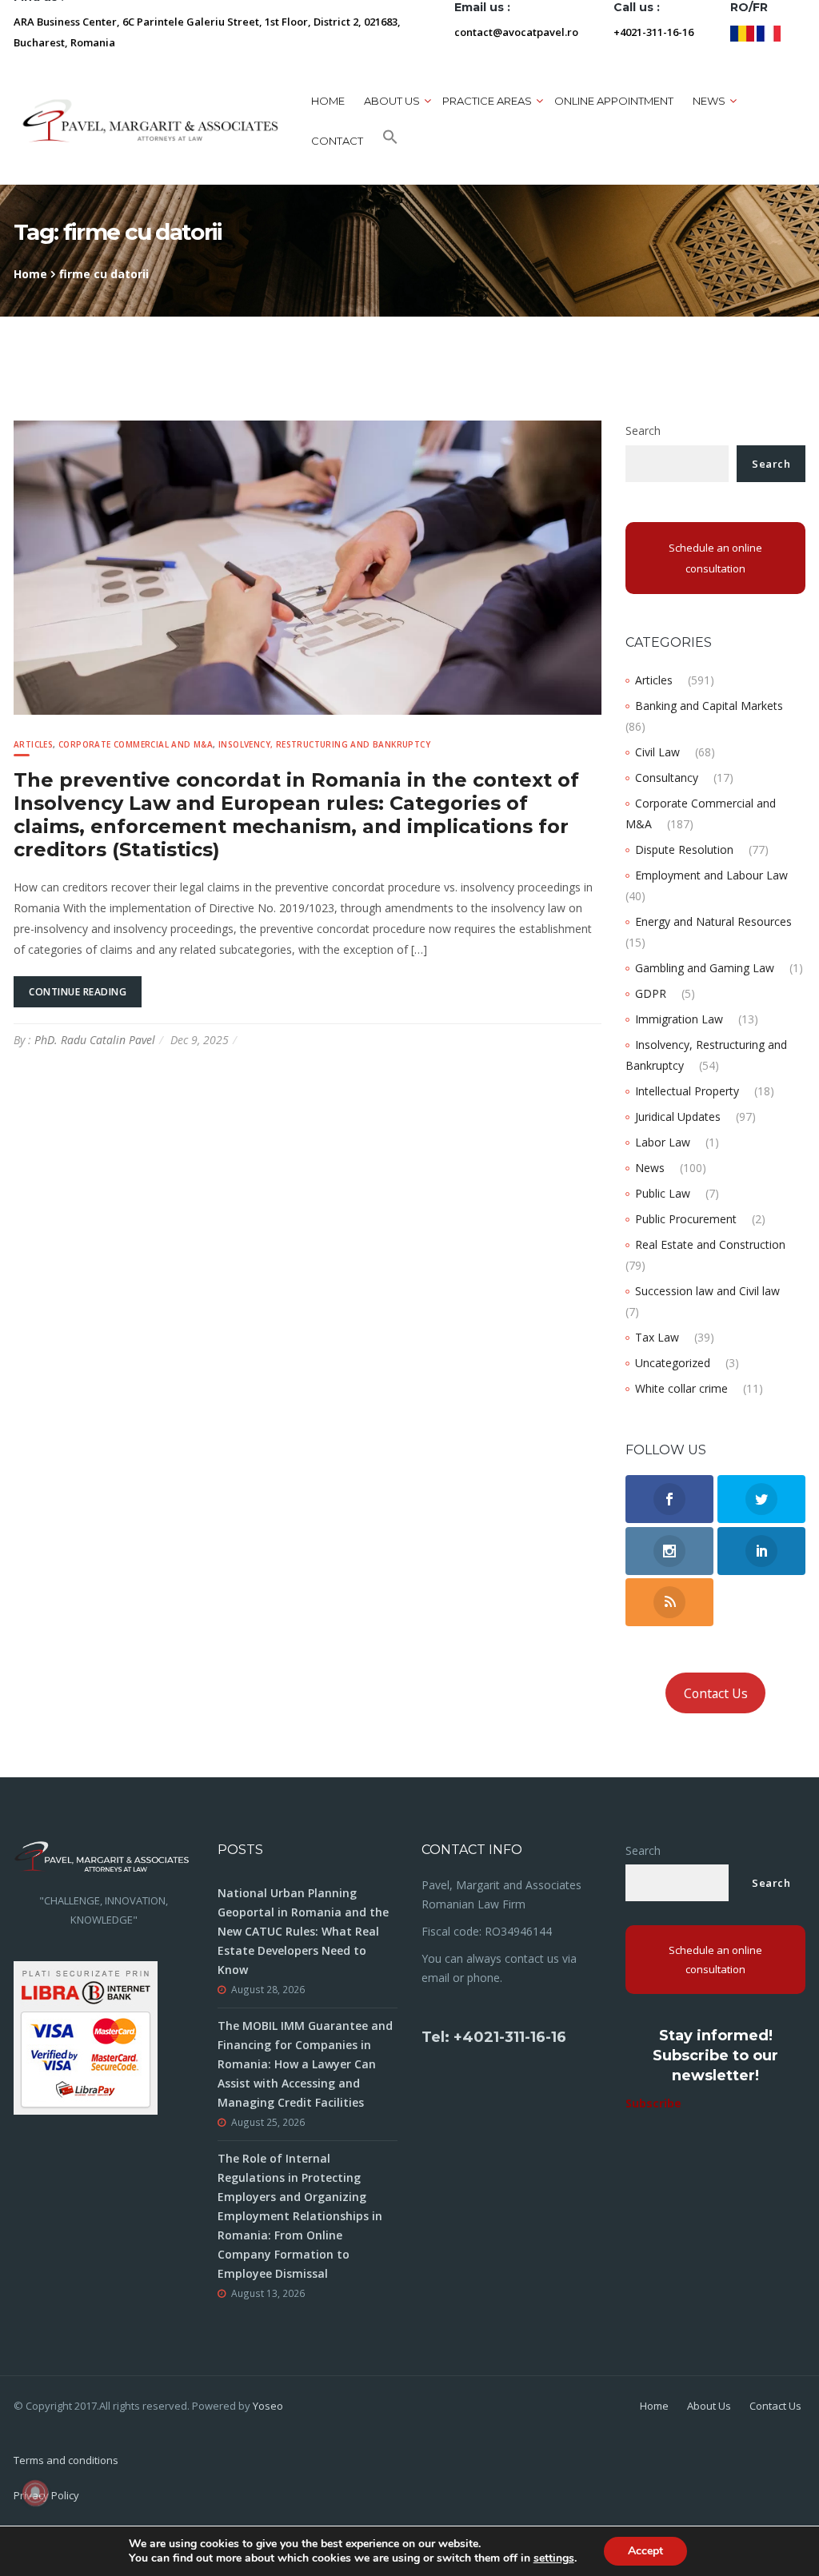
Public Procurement (686, 1219)
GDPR (651, 993)
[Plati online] (86, 2037)
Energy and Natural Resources (713, 921)
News (650, 1168)
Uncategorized (673, 1363)
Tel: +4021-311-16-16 (494, 2037)
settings (554, 2558)
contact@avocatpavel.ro (516, 32)
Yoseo (268, 2406)
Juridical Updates (678, 1117)
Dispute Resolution (684, 849)
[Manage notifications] (35, 2493)
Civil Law (657, 752)
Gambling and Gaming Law (705, 968)
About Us (709, 2406)
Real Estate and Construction (710, 1244)
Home (328, 101)
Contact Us (716, 1693)
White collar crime (681, 1388)
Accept (645, 2551)
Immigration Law (679, 1019)
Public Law (663, 1193)
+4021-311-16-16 (653, 32)
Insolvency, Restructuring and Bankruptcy (324, 744)
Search (643, 431)
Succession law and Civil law (707, 1291)
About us (392, 101)
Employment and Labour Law (711, 875)
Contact (337, 141)
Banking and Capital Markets (709, 706)
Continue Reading (78, 992)
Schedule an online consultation (715, 558)
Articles (33, 744)
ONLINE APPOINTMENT (614, 101)
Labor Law (663, 1142)
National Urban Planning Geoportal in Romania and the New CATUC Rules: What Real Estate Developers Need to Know (303, 1931)
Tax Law (657, 1337)
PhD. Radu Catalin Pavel (95, 1040)
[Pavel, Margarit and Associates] (150, 120)
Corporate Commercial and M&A (136, 744)
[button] (390, 141)
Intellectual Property (687, 1091)
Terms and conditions (66, 2460)
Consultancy (667, 778)
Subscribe (653, 2103)
